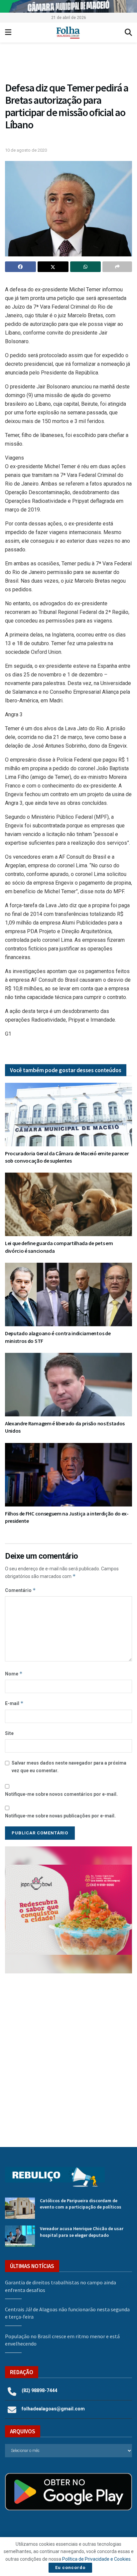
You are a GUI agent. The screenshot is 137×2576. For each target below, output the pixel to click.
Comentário (20, 1590)
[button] (71, 64)
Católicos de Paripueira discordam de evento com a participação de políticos (81, 2204)
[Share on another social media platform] (117, 267)
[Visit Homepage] (68, 33)
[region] (68, 6)
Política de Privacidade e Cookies (96, 2559)
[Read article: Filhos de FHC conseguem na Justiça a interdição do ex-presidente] (68, 1475)
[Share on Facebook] (20, 267)
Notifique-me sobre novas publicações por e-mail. (60, 1816)
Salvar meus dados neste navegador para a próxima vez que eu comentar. (69, 1767)
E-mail (14, 1703)
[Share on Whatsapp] (86, 267)
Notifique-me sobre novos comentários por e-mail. (61, 1794)
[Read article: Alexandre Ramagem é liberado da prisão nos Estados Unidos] (68, 1385)
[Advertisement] (68, 2055)
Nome (14, 1674)
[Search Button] (128, 33)
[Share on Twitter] (53, 267)
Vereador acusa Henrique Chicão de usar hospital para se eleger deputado (82, 2232)
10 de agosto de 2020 (26, 150)
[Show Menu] (8, 33)
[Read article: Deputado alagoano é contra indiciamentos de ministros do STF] (68, 1294)
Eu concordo (70, 2568)
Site (9, 1733)
